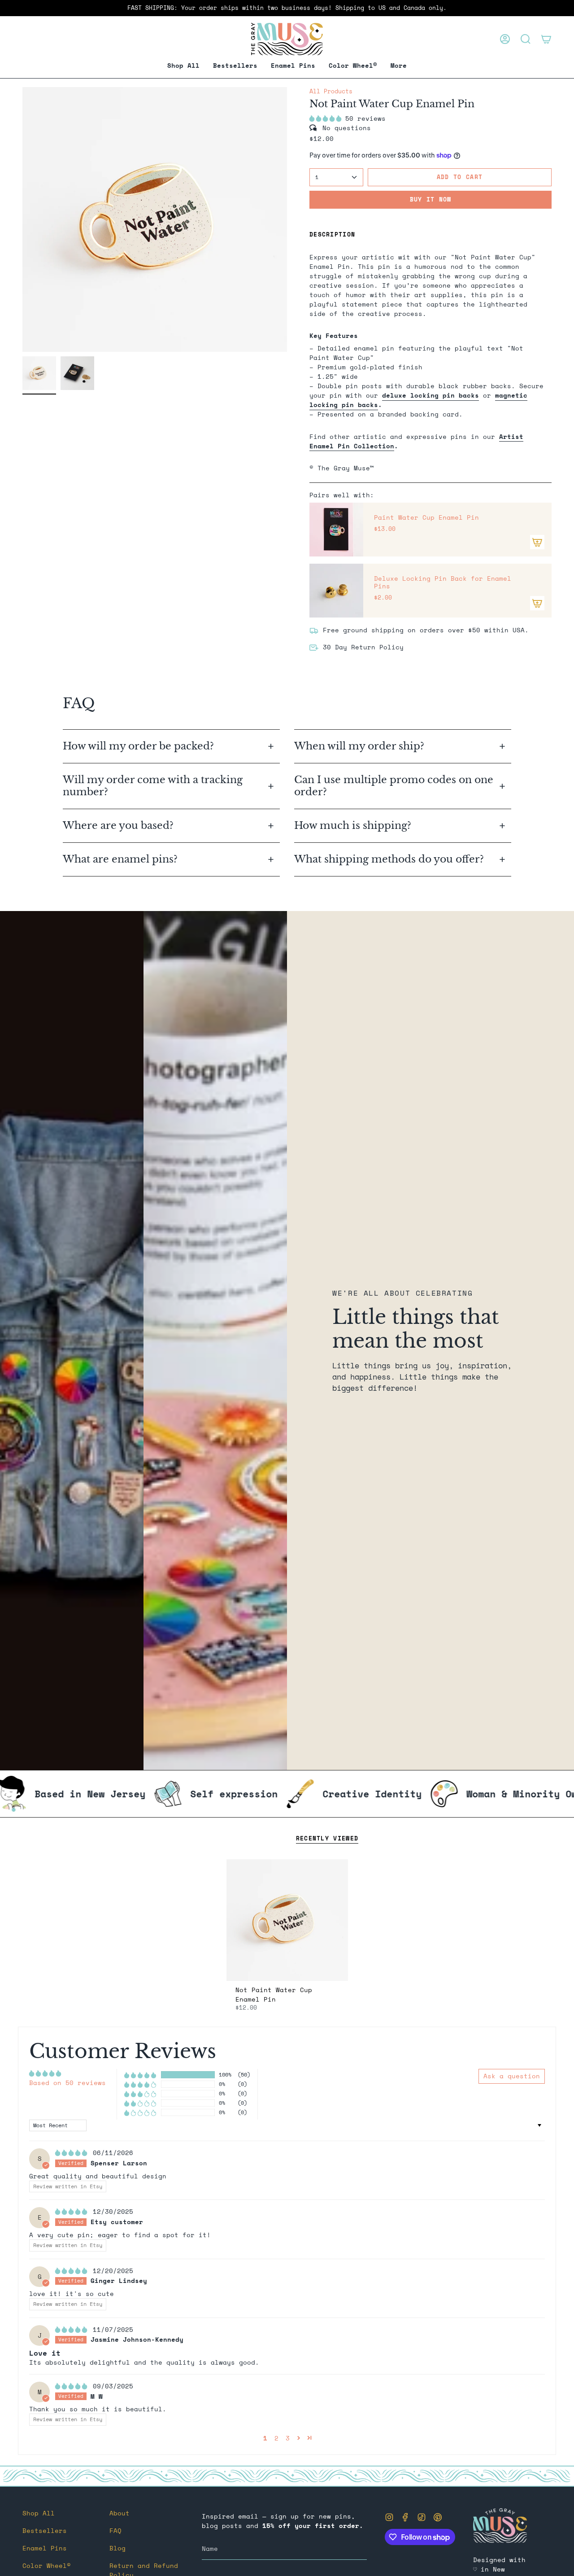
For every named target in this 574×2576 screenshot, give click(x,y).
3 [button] (288, 2438)
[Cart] (546, 39)
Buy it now (431, 199)
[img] (73, 2153)
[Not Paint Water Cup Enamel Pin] (287, 1920)
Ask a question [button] (512, 2076)
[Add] (537, 542)
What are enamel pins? (120, 859)
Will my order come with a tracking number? (153, 786)
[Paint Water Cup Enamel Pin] (336, 530)
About (120, 2513)
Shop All (39, 2513)
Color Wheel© (47, 2565)
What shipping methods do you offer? (389, 859)
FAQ (115, 2530)
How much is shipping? (354, 826)
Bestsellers (45, 2530)
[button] (293, 66)
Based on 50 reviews (67, 2083)
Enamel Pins (45, 2548)
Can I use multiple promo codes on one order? (394, 786)
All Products (331, 91)
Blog (117, 2548)
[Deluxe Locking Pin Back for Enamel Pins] (336, 591)
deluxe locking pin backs (430, 395)
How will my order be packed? (140, 746)
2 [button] (276, 2438)
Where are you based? (118, 826)
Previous (22, 219)
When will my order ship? (361, 746)
